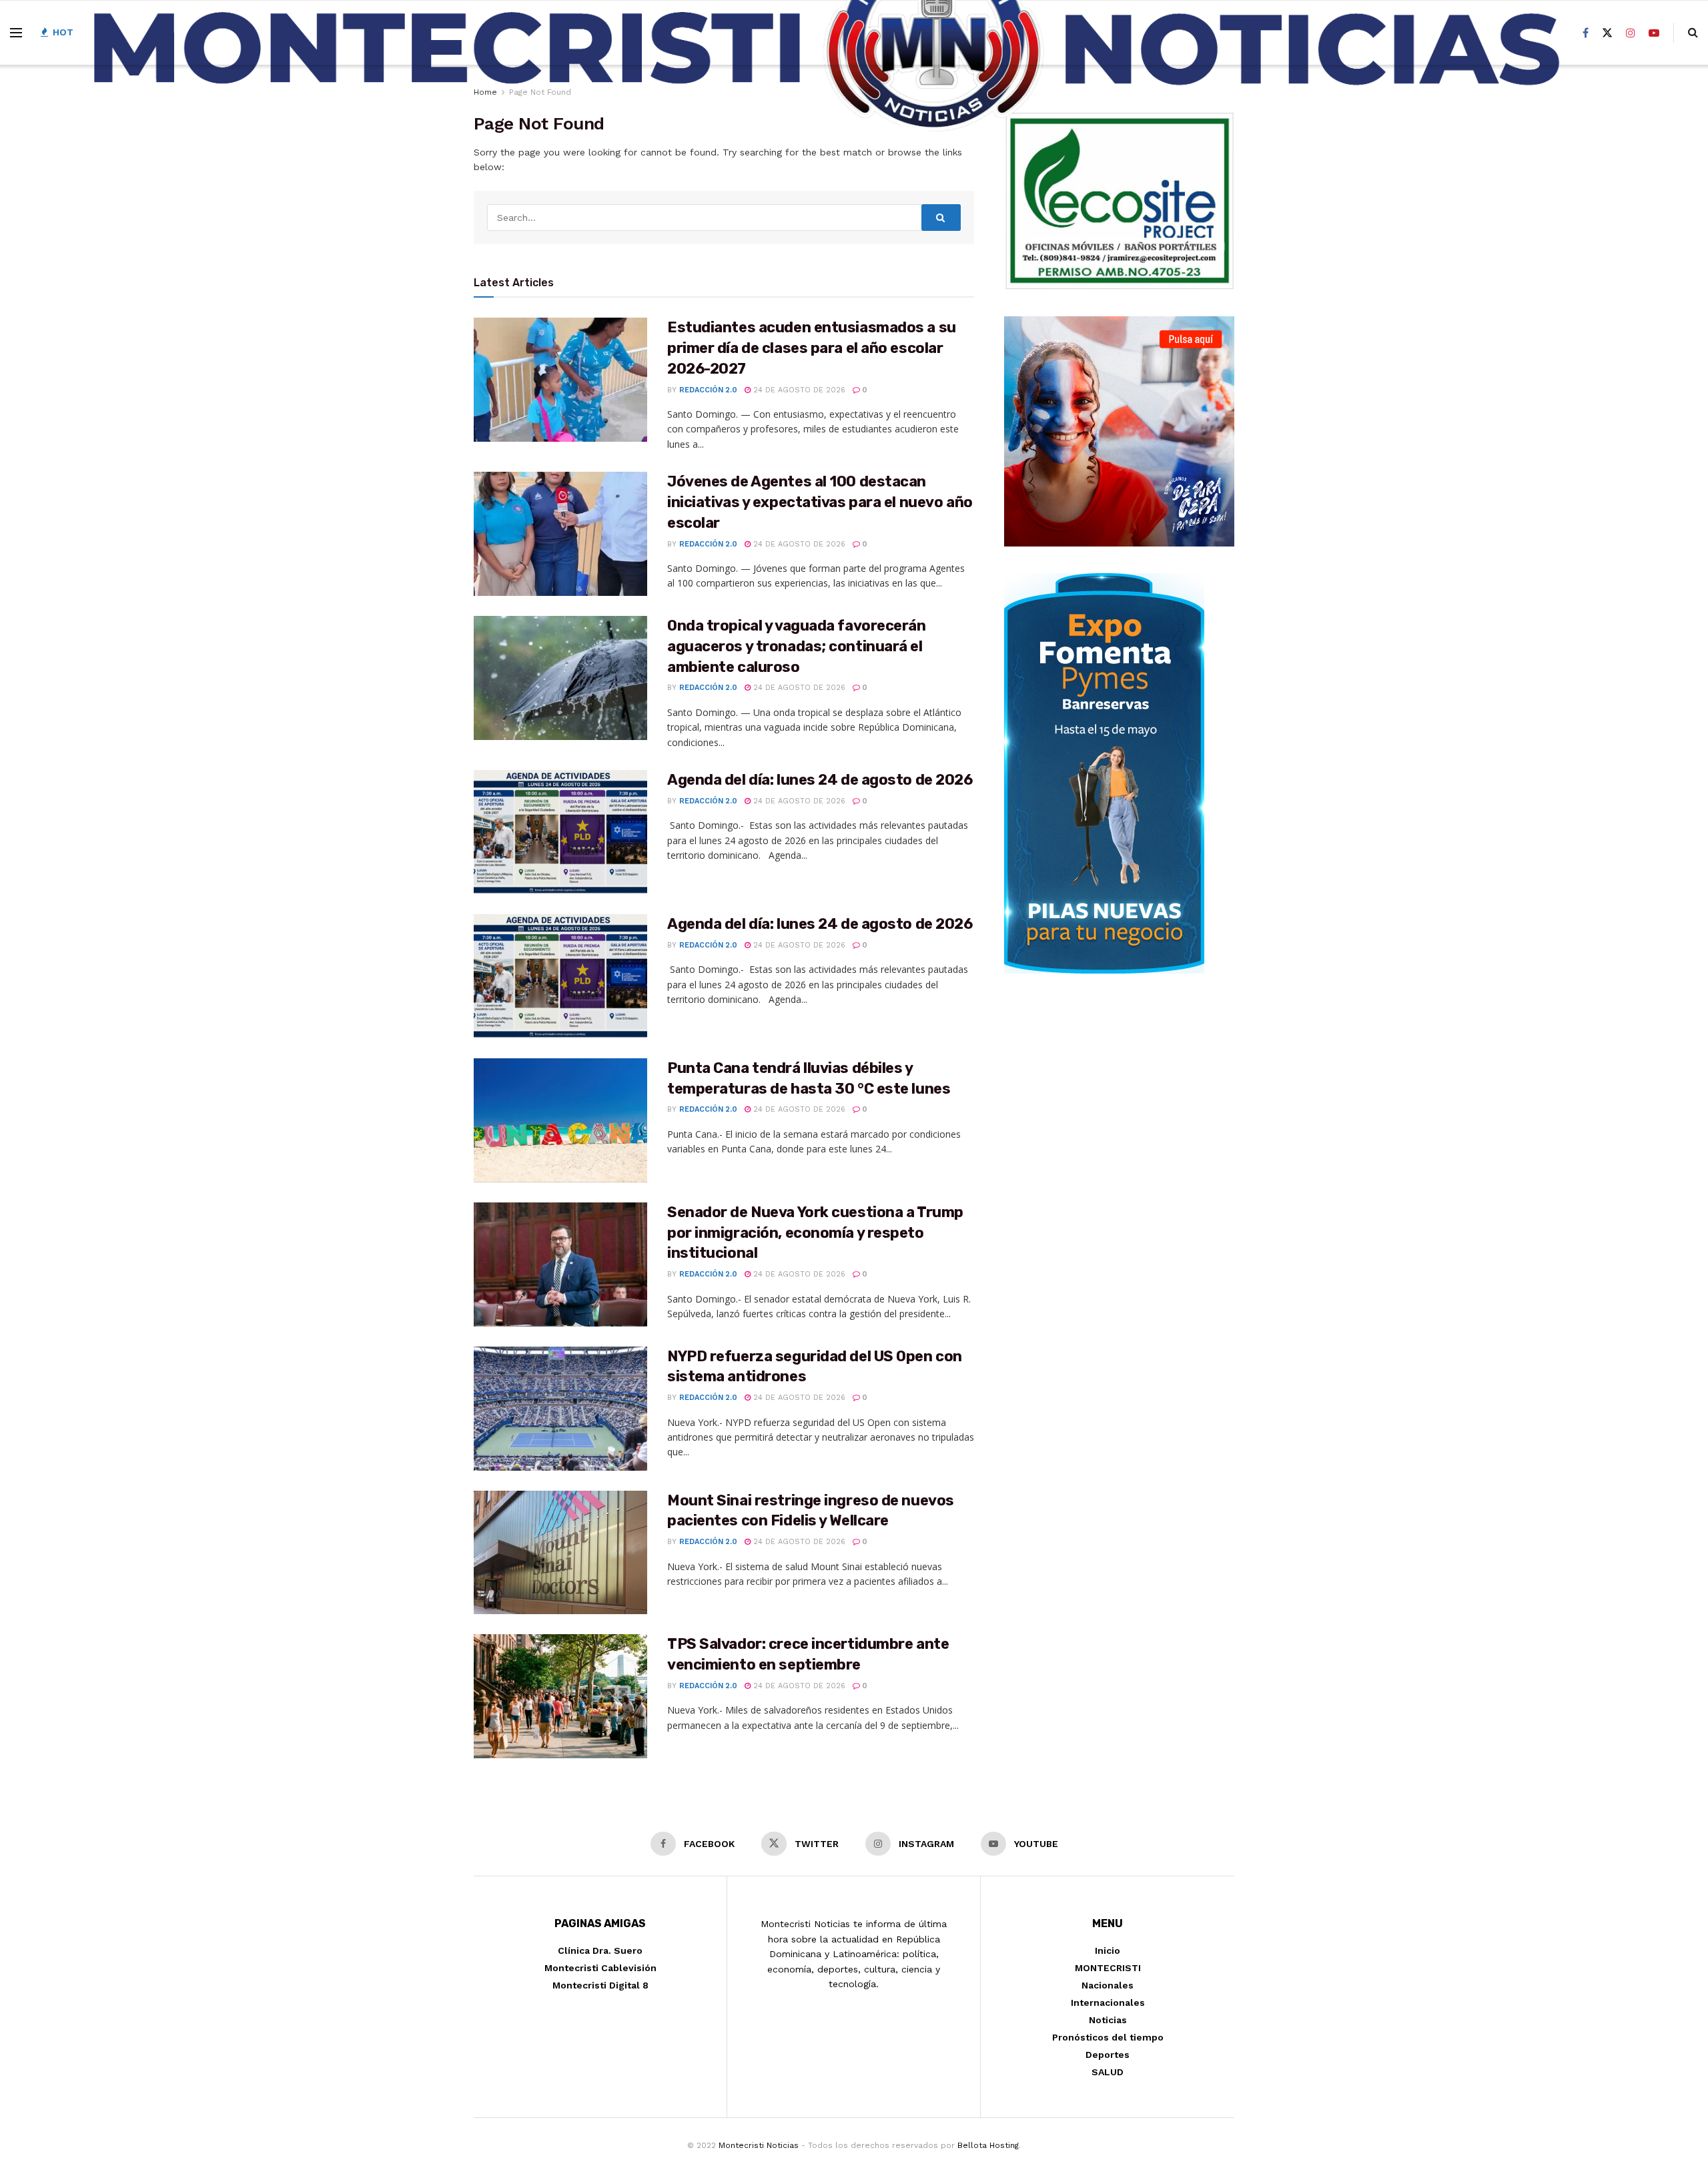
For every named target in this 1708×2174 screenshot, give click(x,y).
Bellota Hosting (988, 2145)
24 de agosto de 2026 (798, 390)
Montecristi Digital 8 (600, 1985)
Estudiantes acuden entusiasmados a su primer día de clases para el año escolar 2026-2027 (812, 348)
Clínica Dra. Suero (600, 1950)
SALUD (1108, 2072)
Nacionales (1108, 1985)
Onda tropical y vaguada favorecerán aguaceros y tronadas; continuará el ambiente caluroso (797, 646)
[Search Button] (941, 218)
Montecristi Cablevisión (600, 1968)
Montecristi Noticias (759, 2145)
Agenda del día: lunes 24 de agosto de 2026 (820, 780)
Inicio (1108, 1950)
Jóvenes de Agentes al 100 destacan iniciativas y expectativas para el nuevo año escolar (820, 502)
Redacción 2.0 (708, 390)
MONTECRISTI (1108, 1968)
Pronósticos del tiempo (1108, 2037)
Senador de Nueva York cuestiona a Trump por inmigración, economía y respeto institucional (815, 1233)
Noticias (1108, 2020)
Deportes (1108, 2055)
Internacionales (1108, 2003)
